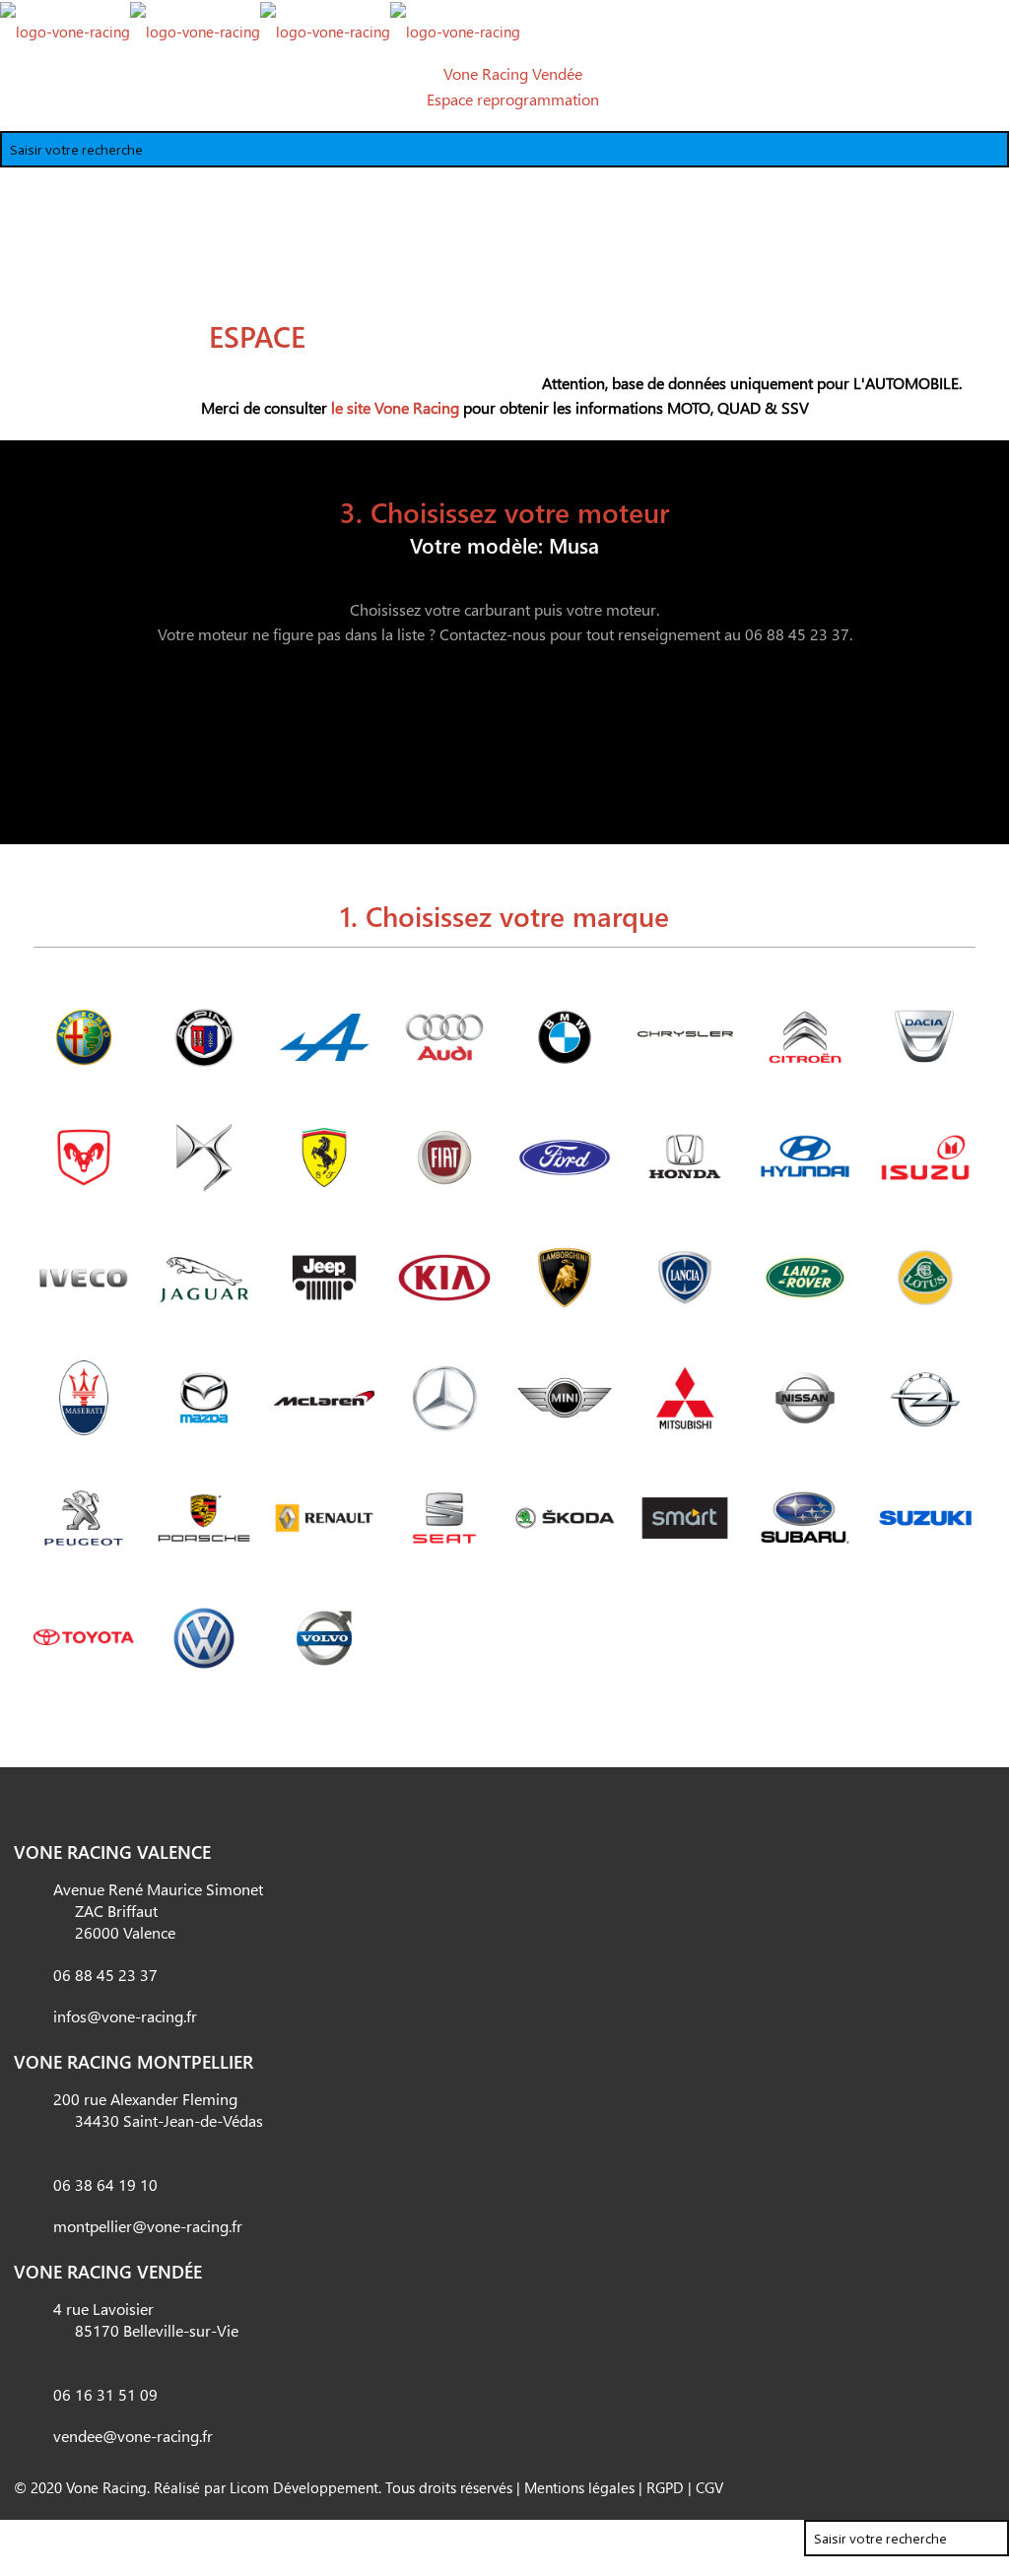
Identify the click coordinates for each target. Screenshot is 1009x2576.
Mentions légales (579, 2487)
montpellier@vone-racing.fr (148, 2226)
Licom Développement (304, 2487)
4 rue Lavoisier (146, 2319)
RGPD (665, 2487)
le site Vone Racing (395, 407)
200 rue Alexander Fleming (158, 2110)
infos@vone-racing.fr (125, 2016)
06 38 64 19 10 (105, 2184)
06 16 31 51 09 (105, 2394)
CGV (709, 2487)
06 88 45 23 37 (105, 1975)
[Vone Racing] (260, 30)
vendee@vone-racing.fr (133, 2436)
